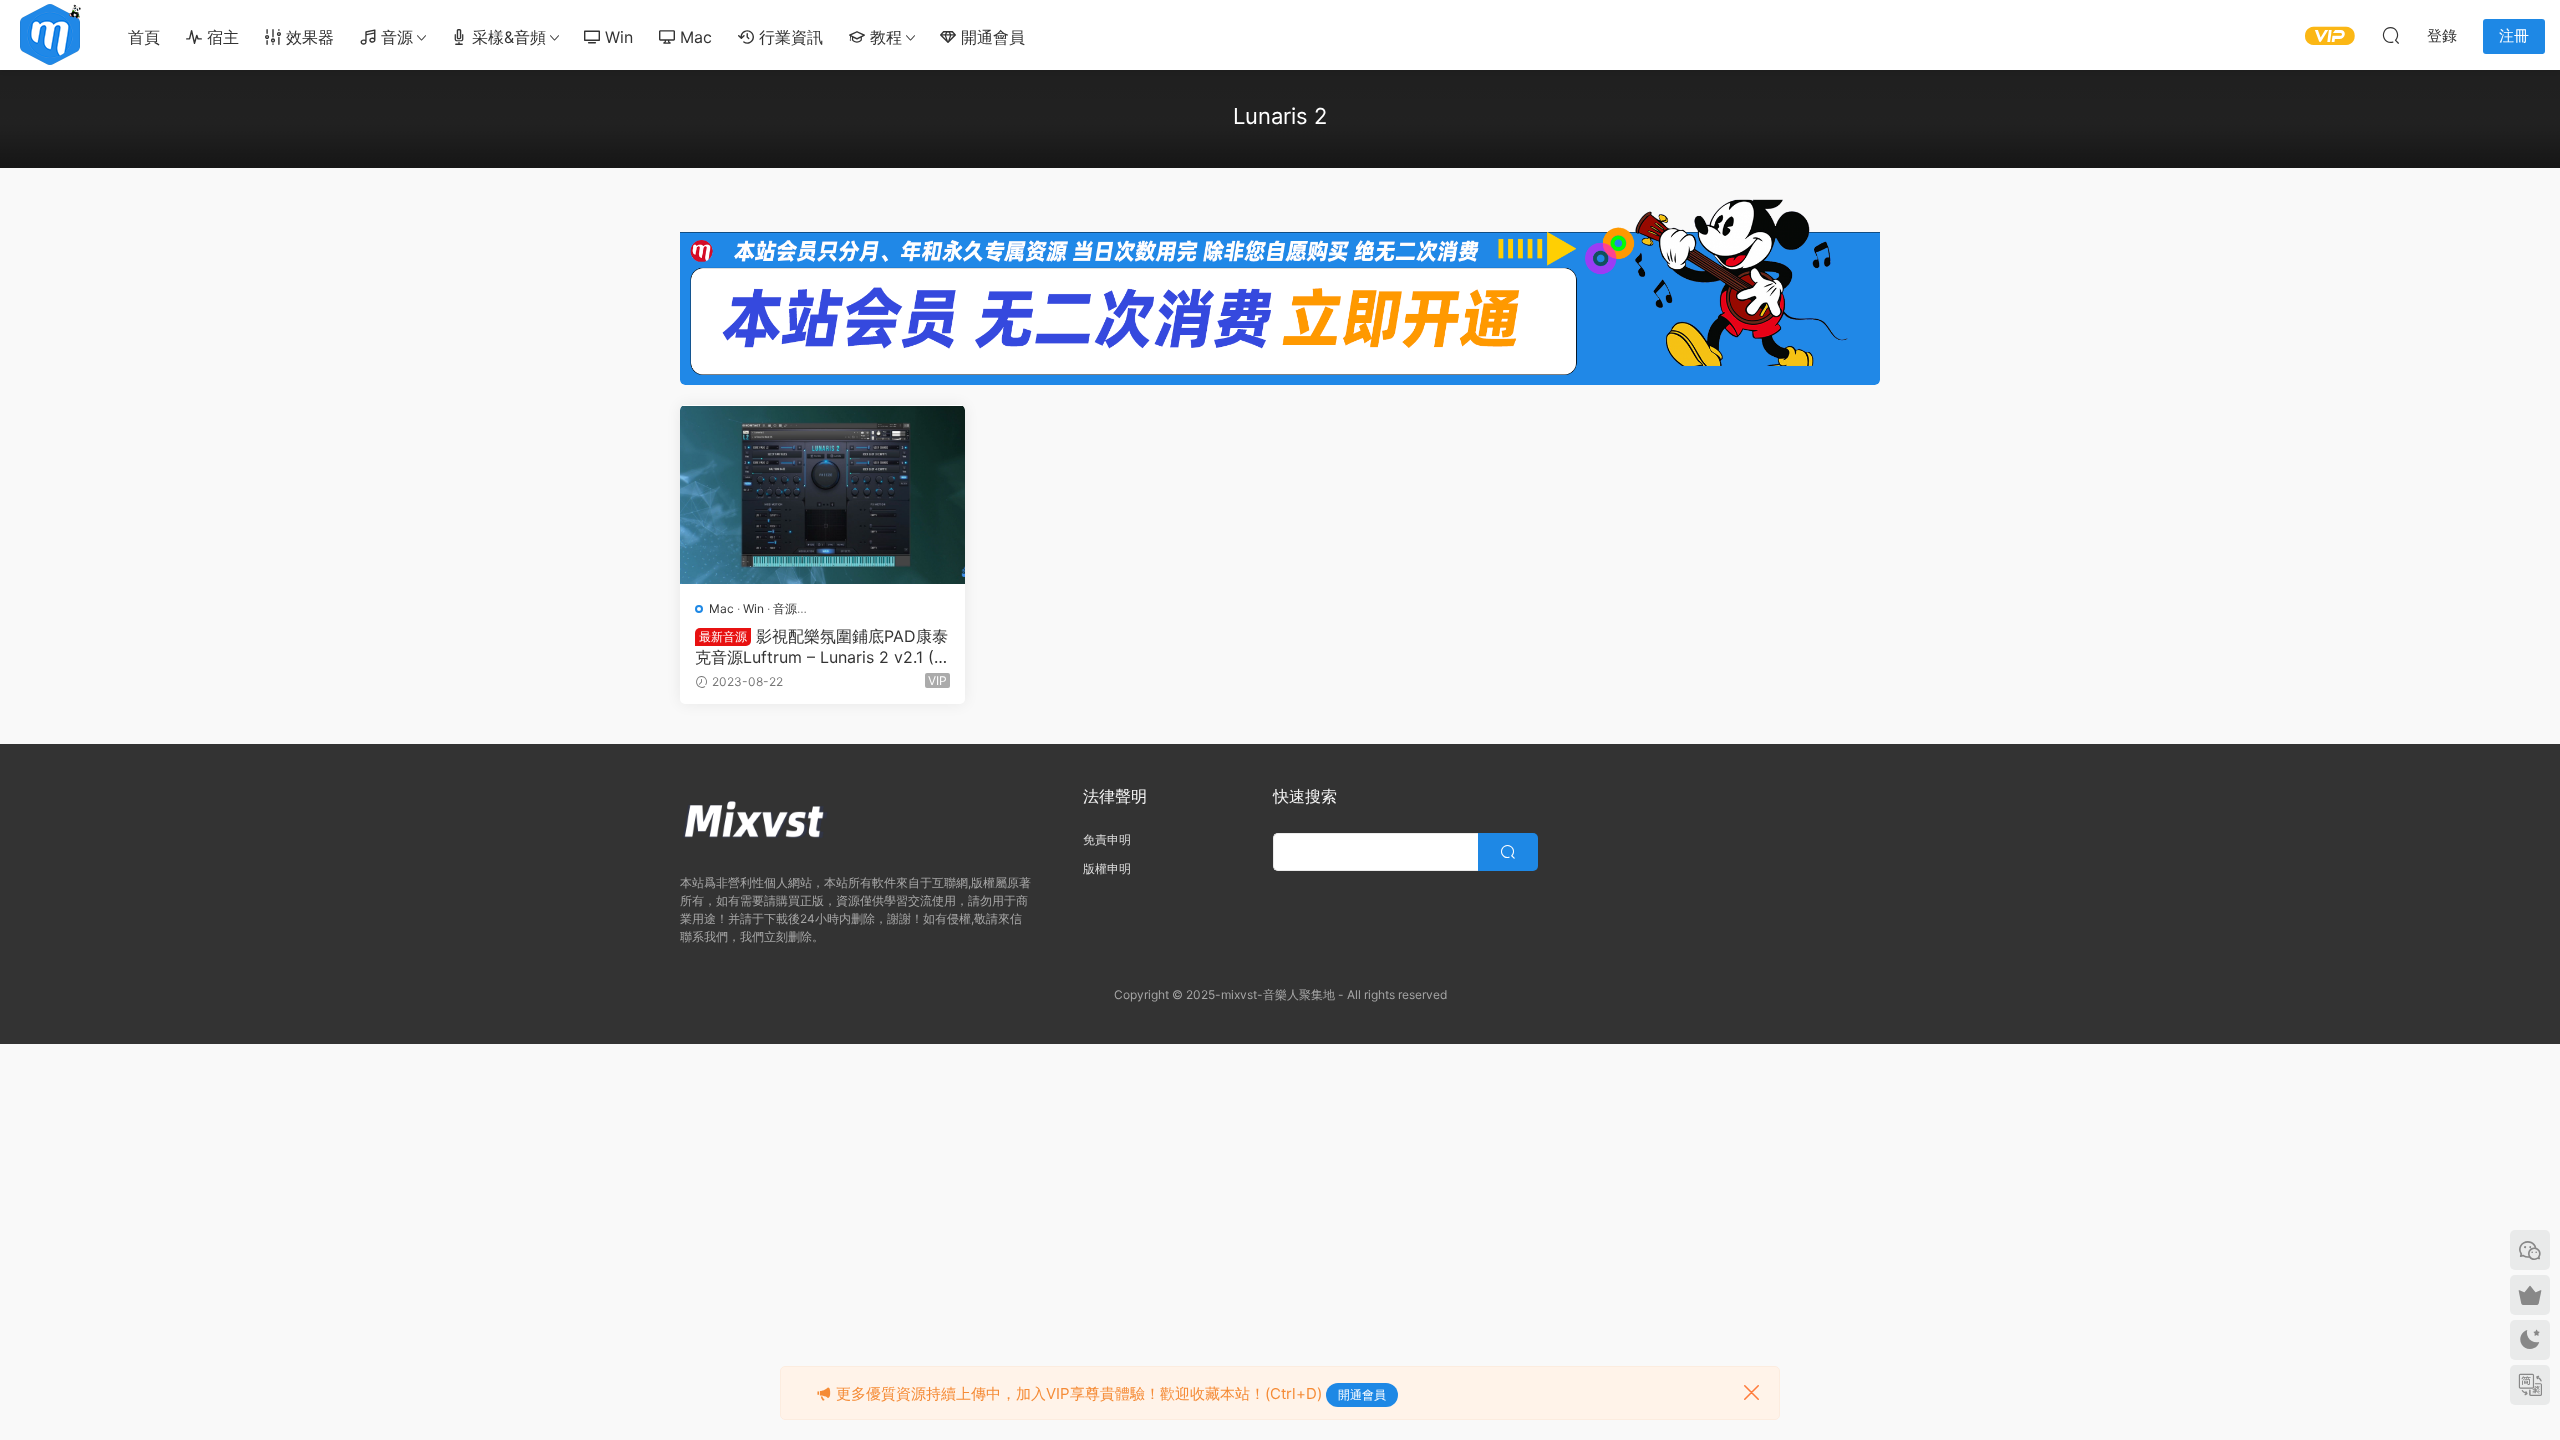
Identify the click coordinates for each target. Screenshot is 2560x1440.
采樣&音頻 (506, 37)
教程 (883, 37)
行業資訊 (788, 37)
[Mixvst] (50, 35)
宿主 (220, 37)
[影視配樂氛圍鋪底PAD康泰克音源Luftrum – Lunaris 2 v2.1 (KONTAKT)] (822, 495)
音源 (394, 37)
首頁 (144, 37)
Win (616, 37)
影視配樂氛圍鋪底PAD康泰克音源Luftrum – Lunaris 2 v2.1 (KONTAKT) (821, 646)
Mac (693, 37)
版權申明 (1107, 868)
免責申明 (1107, 839)
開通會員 (990, 37)
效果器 (307, 37)
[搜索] (2391, 35)
